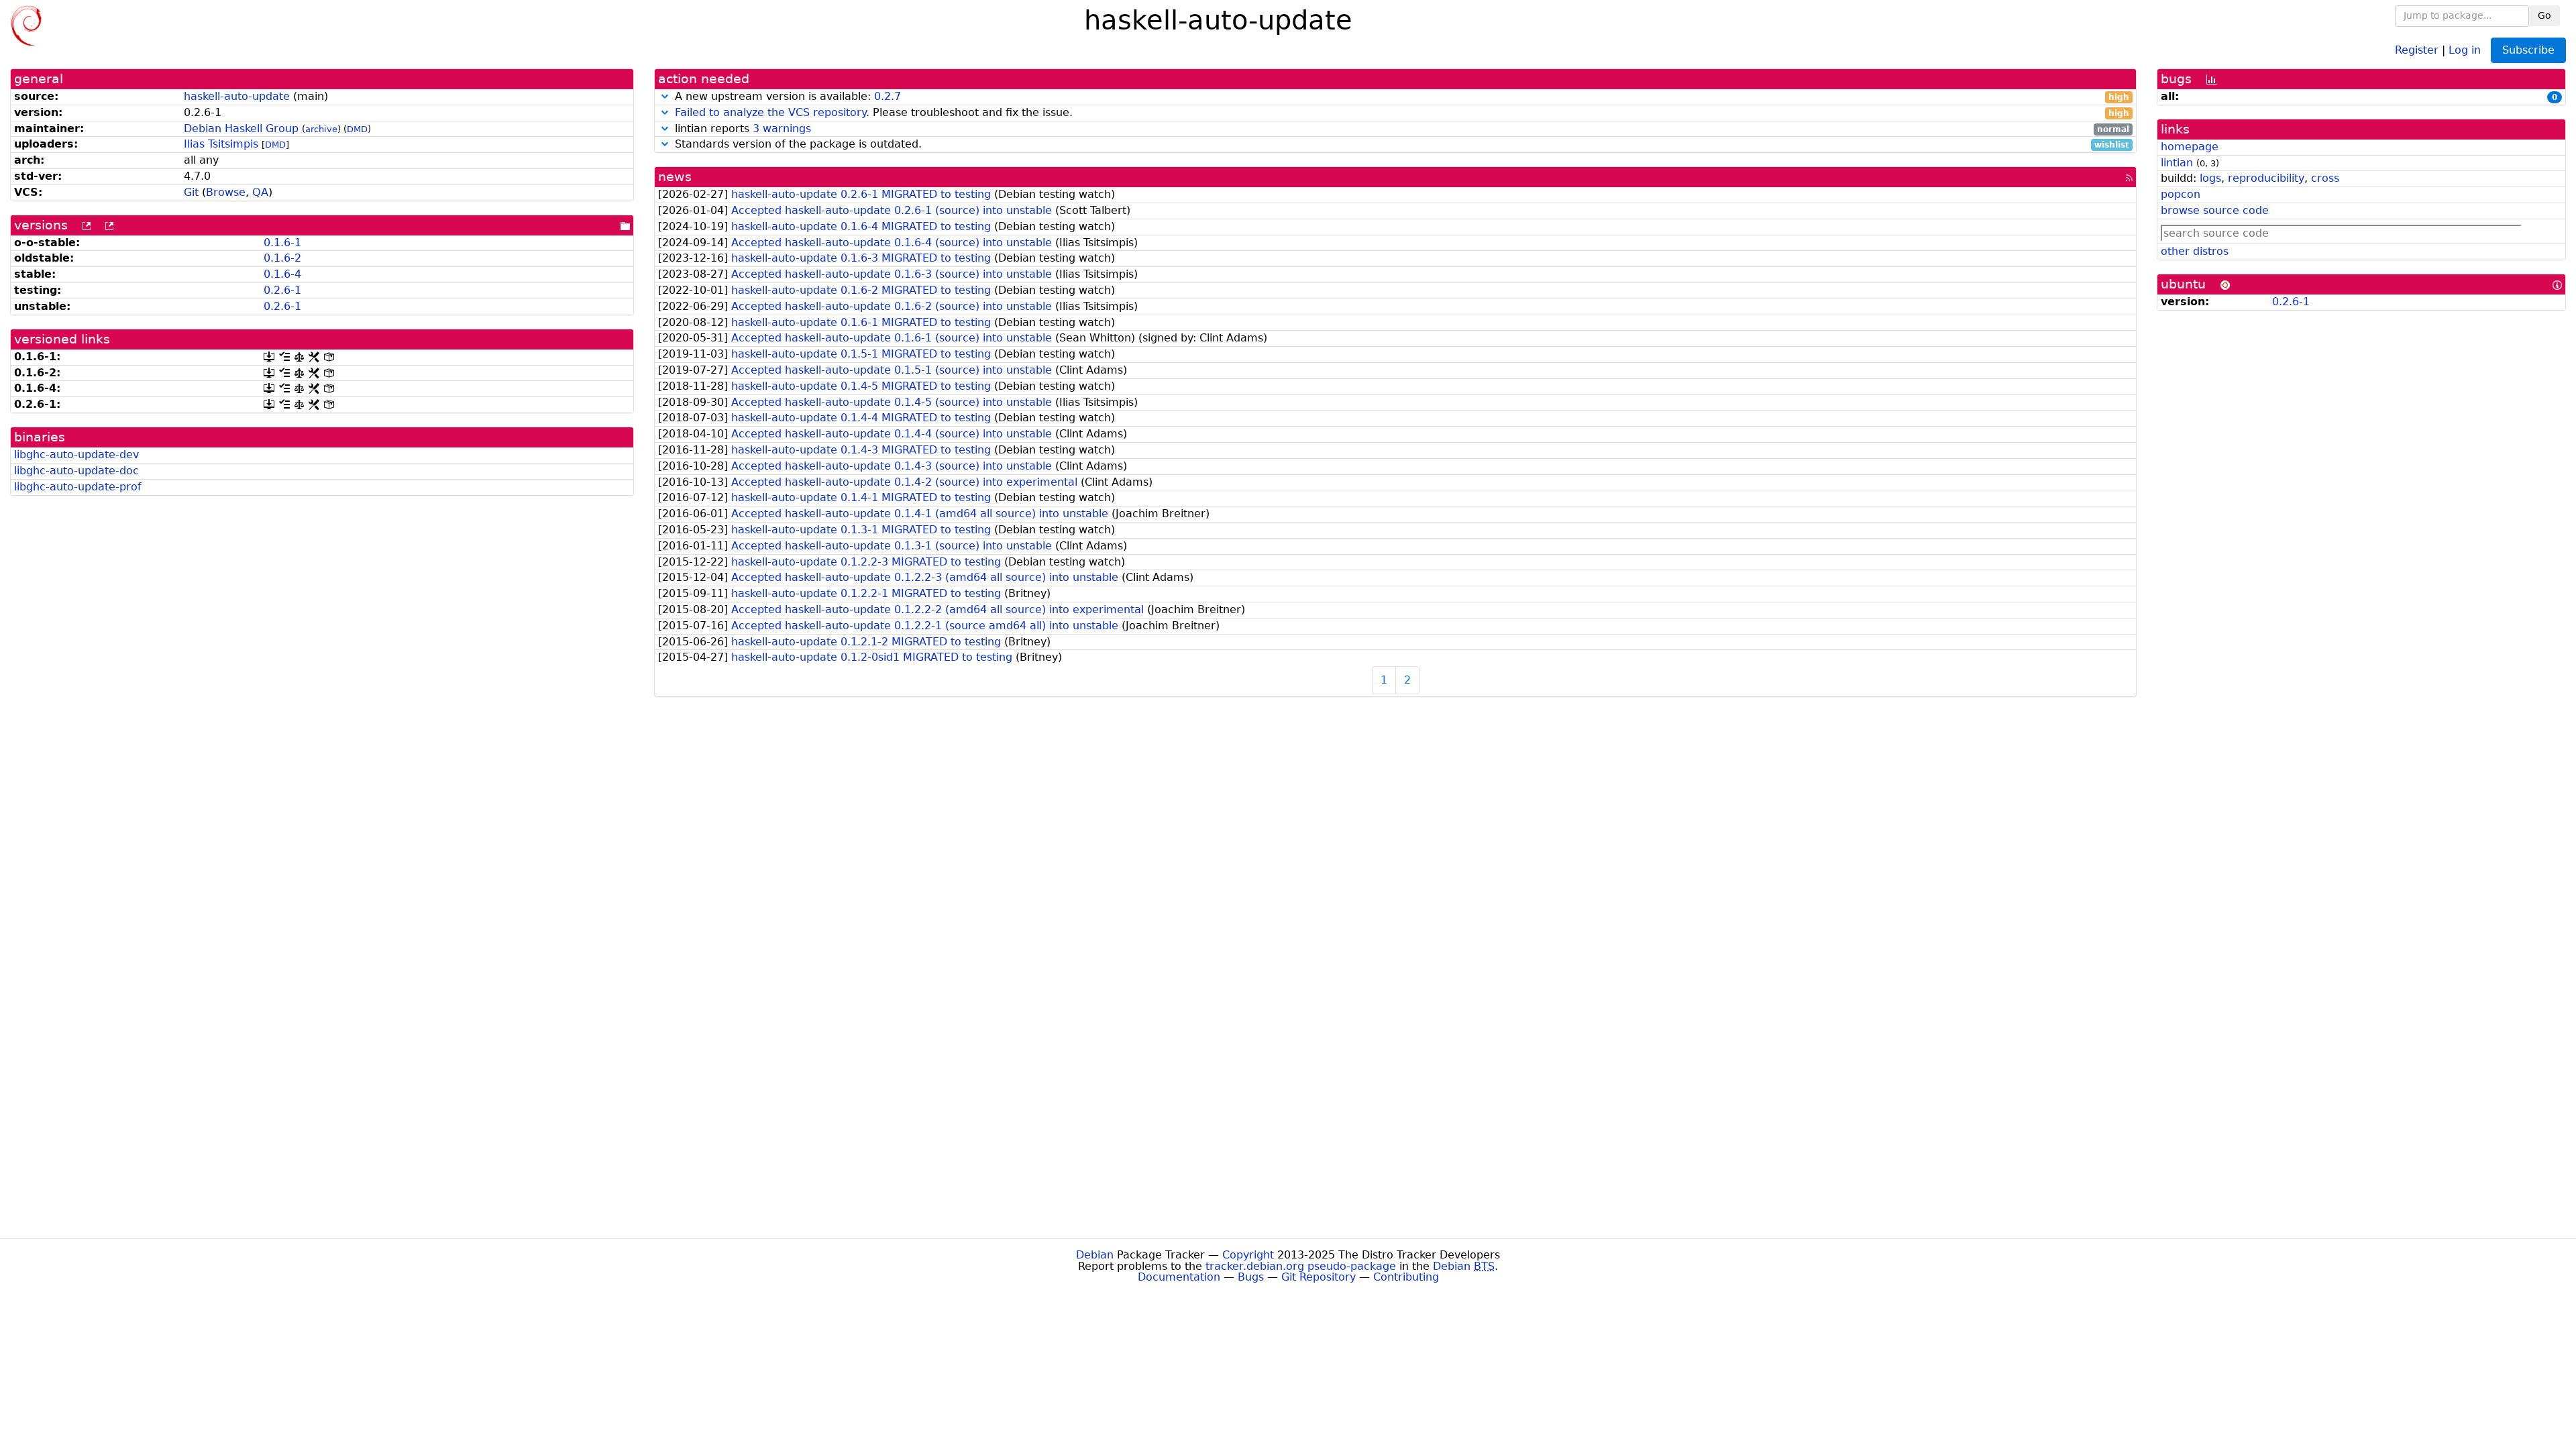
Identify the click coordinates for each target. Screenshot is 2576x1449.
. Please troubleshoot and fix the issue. (1402, 113)
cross (2325, 178)
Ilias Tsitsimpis (221, 144)
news (675, 177)
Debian (1095, 1255)
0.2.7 (888, 96)
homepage (2190, 147)
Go (2544, 15)
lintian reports (1400, 129)
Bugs (1251, 1277)
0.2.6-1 (282, 290)
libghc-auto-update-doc (76, 471)
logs (2210, 178)
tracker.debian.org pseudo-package (1301, 1266)
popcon (2181, 194)
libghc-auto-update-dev (76, 454)
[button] (665, 96)
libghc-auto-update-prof (78, 487)
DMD (357, 129)
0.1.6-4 (282, 274)
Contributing (1406, 1277)
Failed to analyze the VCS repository (770, 112)
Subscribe (2528, 50)
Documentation (1179, 1277)
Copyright (1248, 1255)
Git (191, 192)
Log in (2465, 49)
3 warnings (782, 128)
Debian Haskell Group (241, 128)
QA (260, 192)
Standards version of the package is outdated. (1400, 145)
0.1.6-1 (282, 243)
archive (321, 129)
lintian (2177, 163)
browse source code (2215, 210)
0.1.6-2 (282, 258)
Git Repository (1319, 1277)
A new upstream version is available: (1400, 97)
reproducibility (2266, 178)
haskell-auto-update (237, 96)
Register (2417, 49)
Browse (226, 192)
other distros (2195, 251)
